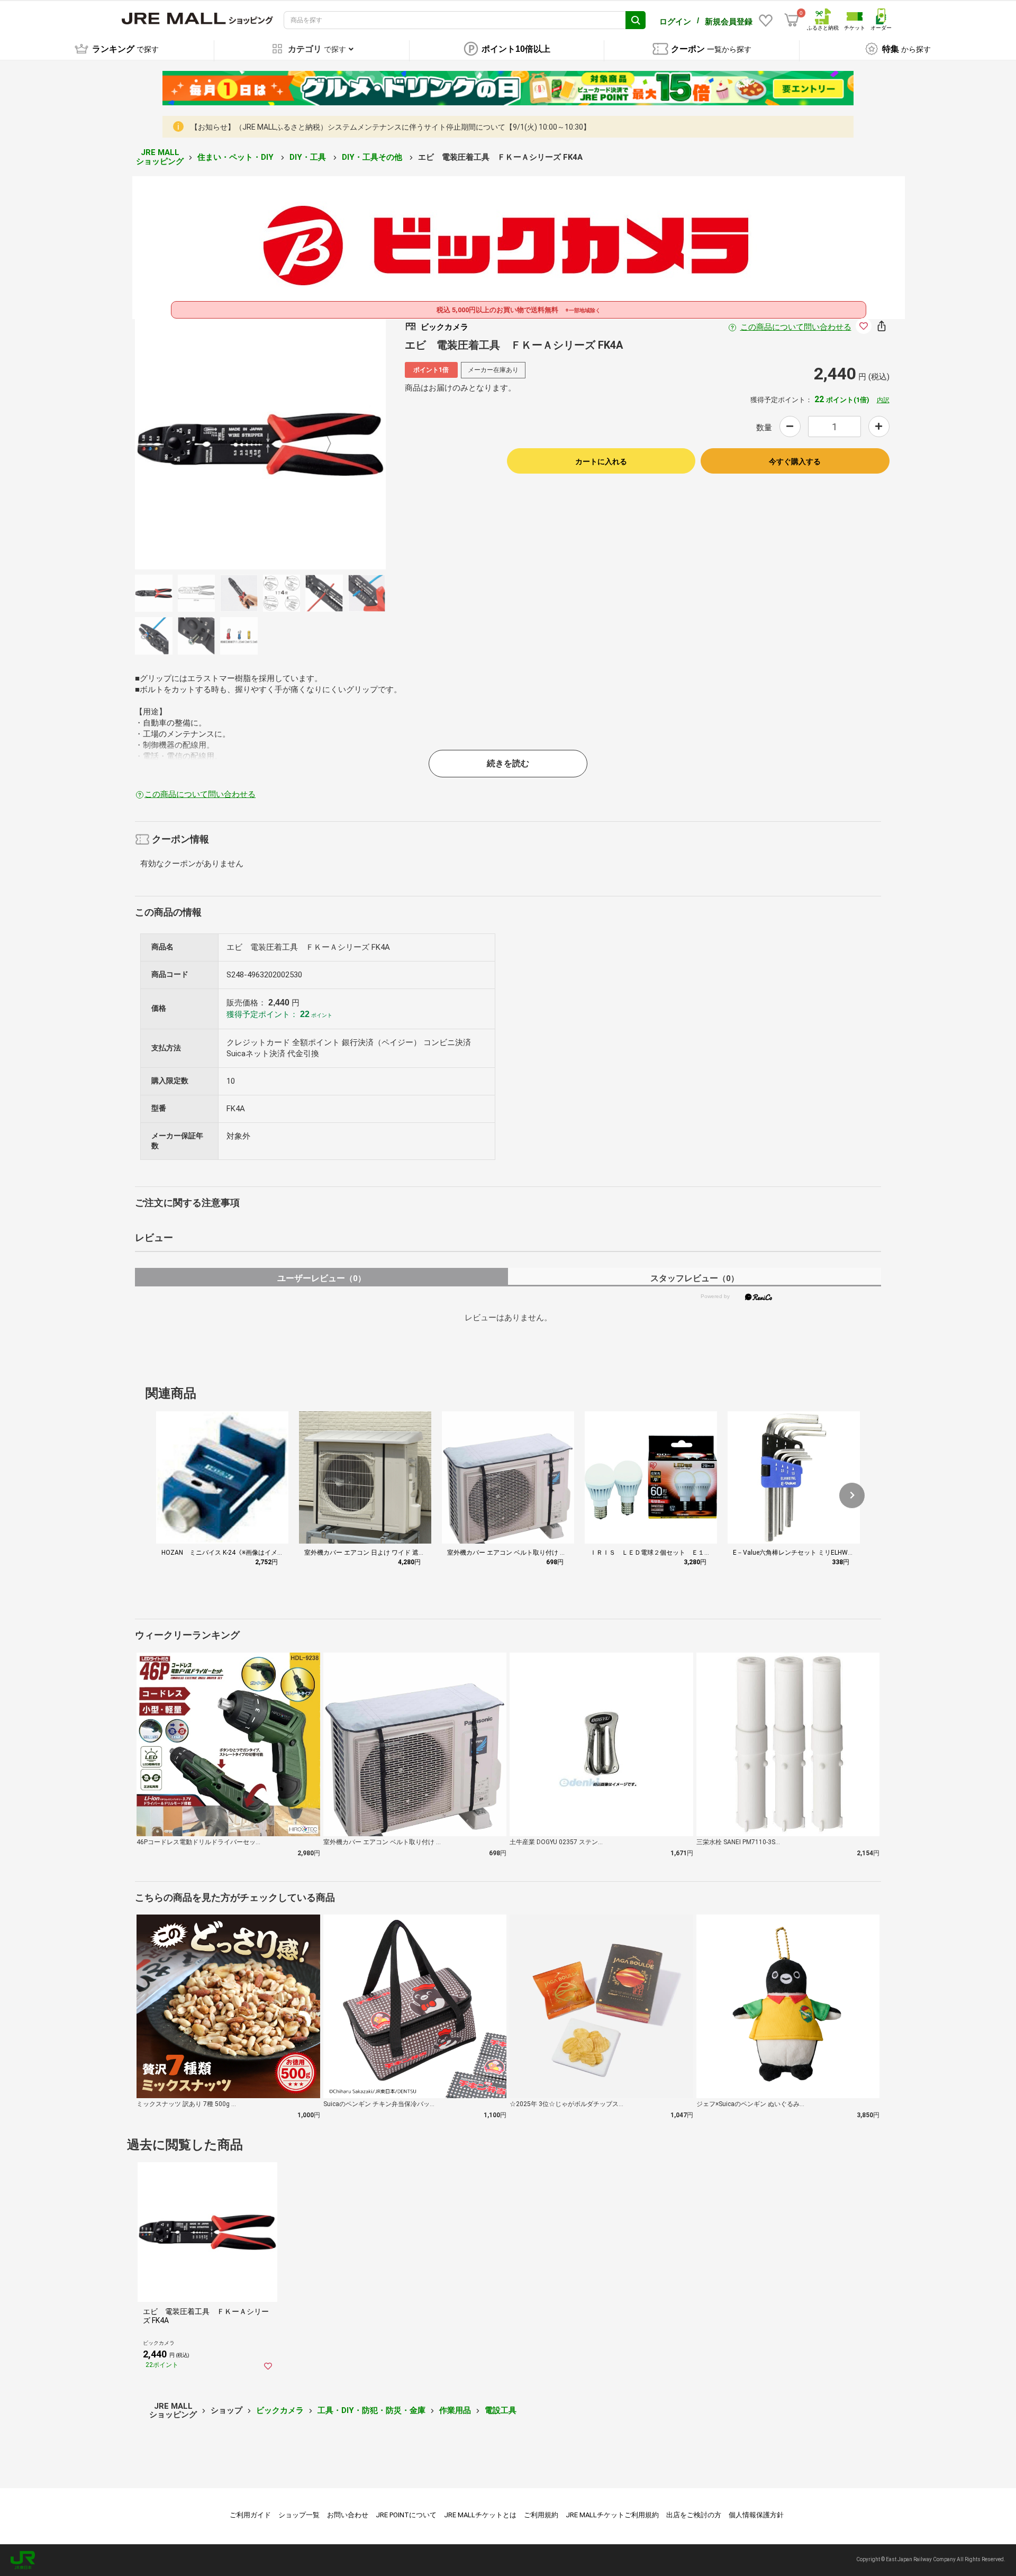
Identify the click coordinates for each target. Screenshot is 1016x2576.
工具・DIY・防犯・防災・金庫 (371, 2410)
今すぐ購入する (795, 461)
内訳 (883, 400)
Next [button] (322, 444)
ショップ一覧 (299, 2515)
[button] (852, 1495)
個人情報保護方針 (756, 2515)
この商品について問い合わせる (796, 327)
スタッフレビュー (695, 1278)
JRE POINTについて (406, 2515)
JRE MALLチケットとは (480, 2515)
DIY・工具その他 (373, 157)
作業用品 (455, 2410)
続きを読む (508, 763)
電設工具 (501, 2410)
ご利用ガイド (250, 2515)
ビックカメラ (280, 2410)
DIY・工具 (309, 157)
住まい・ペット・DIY (237, 157)
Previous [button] (199, 444)
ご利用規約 (541, 2515)
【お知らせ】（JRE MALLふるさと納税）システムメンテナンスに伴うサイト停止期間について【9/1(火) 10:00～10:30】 (391, 127)
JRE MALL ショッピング (160, 157)
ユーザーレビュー (321, 1278)
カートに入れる (601, 461)
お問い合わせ (348, 2515)
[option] (260, 444)
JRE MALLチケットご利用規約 (612, 2515)
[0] (792, 20)
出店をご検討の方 (694, 2515)
